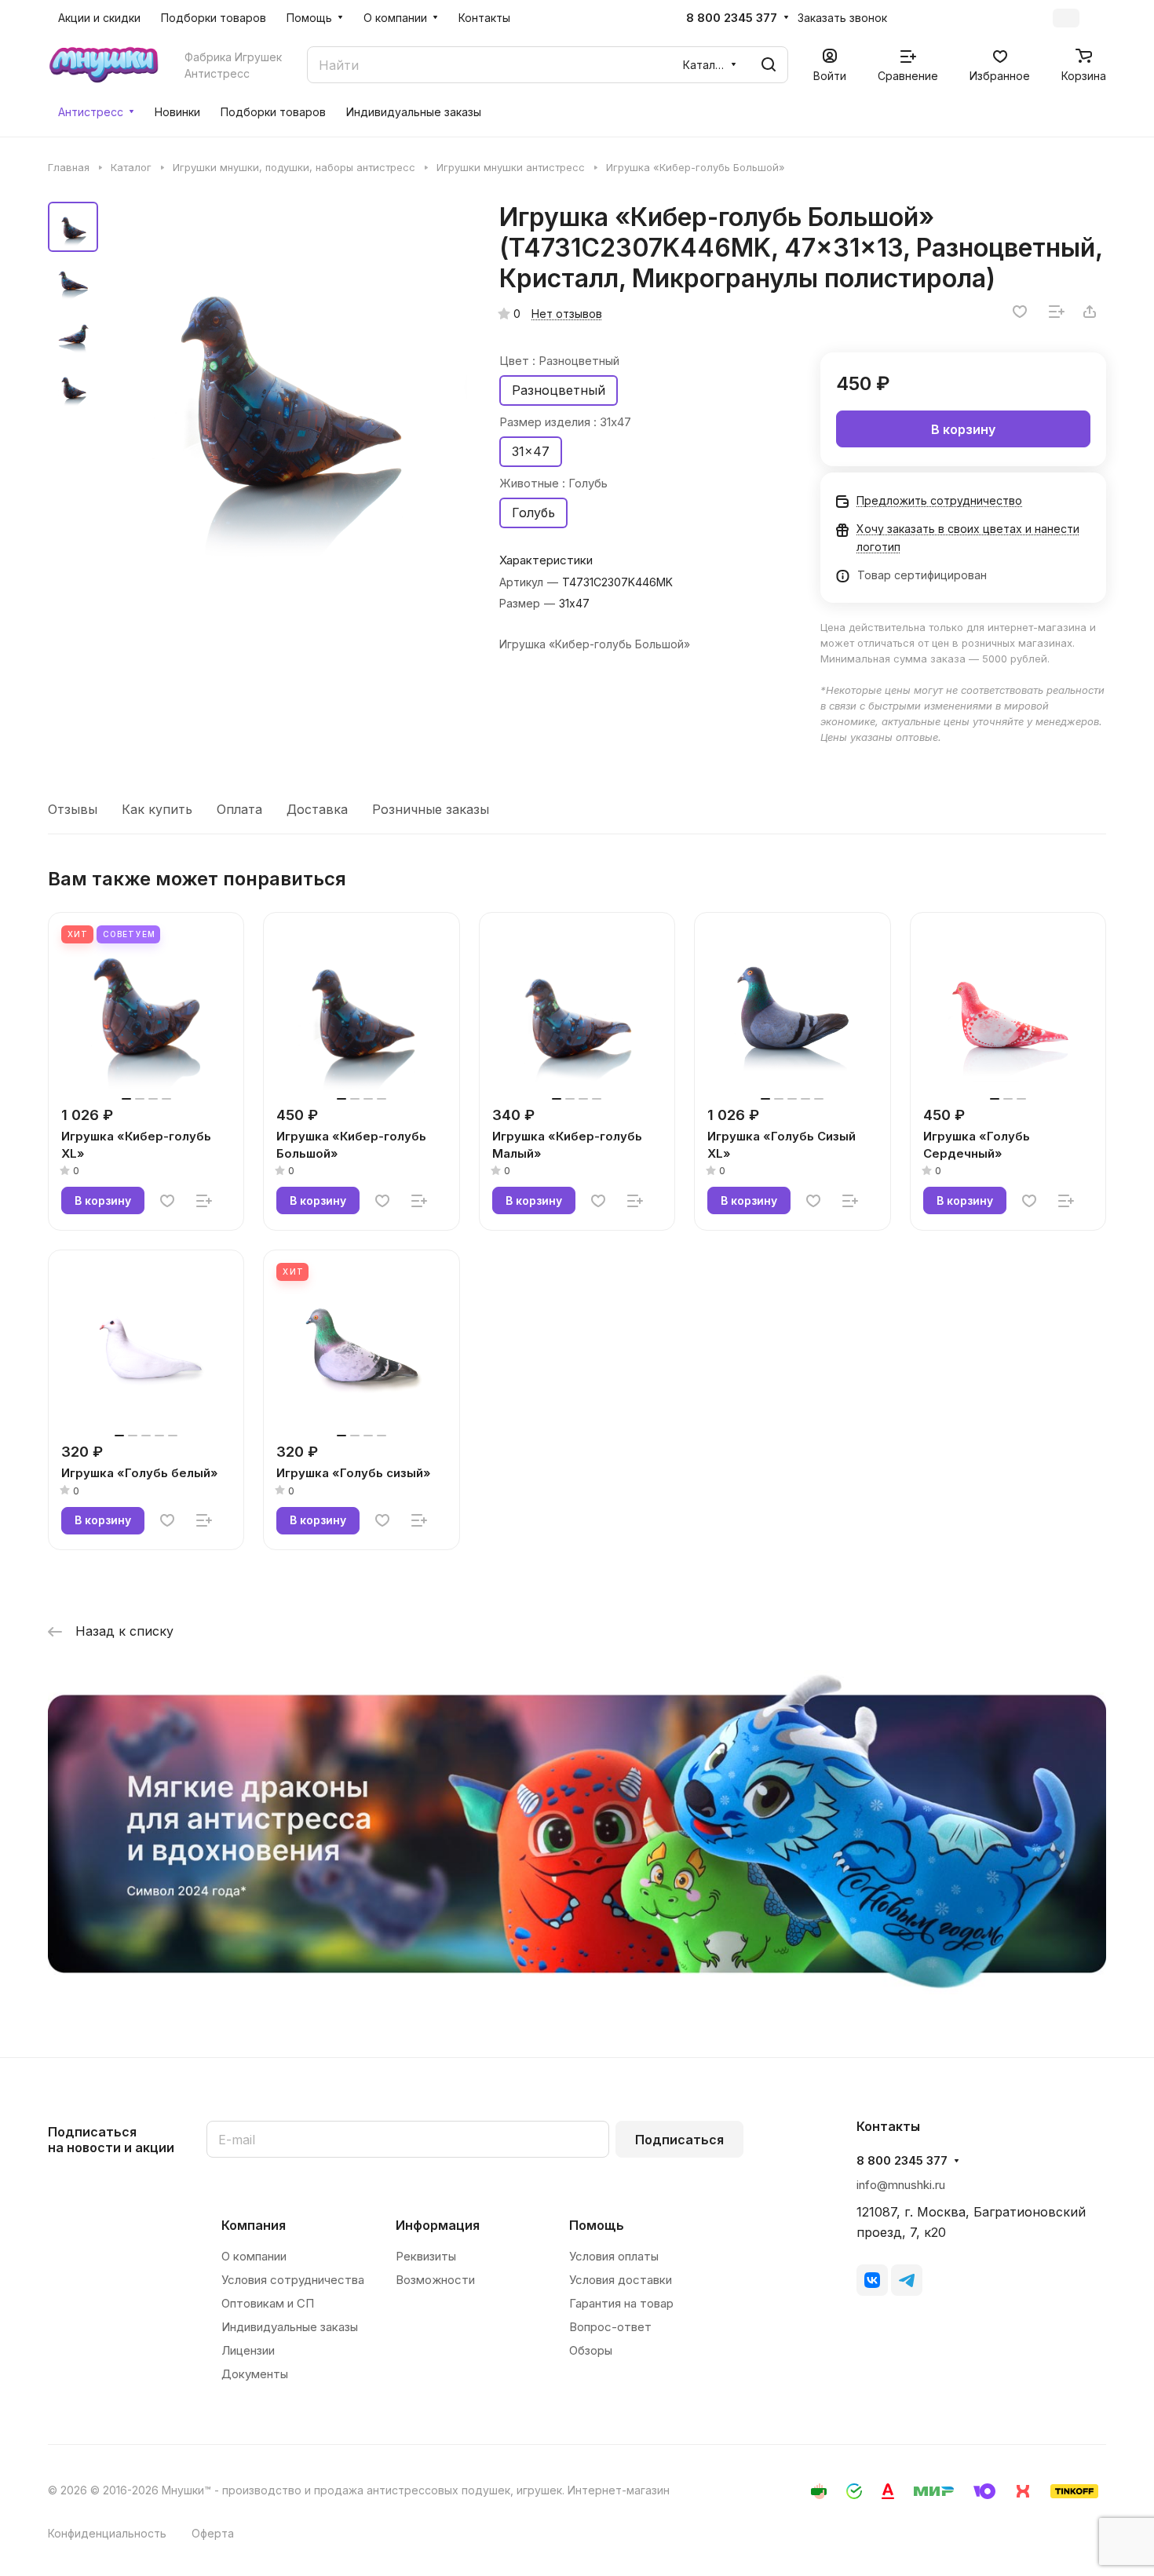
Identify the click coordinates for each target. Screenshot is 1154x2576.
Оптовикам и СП (268, 2303)
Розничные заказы (431, 809)
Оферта (213, 2533)
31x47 (531, 451)
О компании (254, 2256)
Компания (254, 2225)
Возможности (435, 2280)
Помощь (597, 2225)
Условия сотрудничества (293, 2280)
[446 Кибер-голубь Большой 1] (287, 385)
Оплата (239, 809)
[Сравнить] (1057, 312)
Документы (255, 2374)
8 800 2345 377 (732, 18)
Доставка (317, 809)
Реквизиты (426, 2256)
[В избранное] (1020, 312)
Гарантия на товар (621, 2303)
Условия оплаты (614, 2256)
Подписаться (679, 2140)
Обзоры (591, 2350)
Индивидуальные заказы (290, 2327)
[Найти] (769, 65)
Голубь (533, 513)
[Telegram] (907, 2280)
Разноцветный (559, 390)
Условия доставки (621, 2280)
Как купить (157, 809)
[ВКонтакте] (872, 2280)
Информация (438, 2225)
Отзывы (73, 809)
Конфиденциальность (107, 2533)
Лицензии (248, 2350)
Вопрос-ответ (610, 2327)
